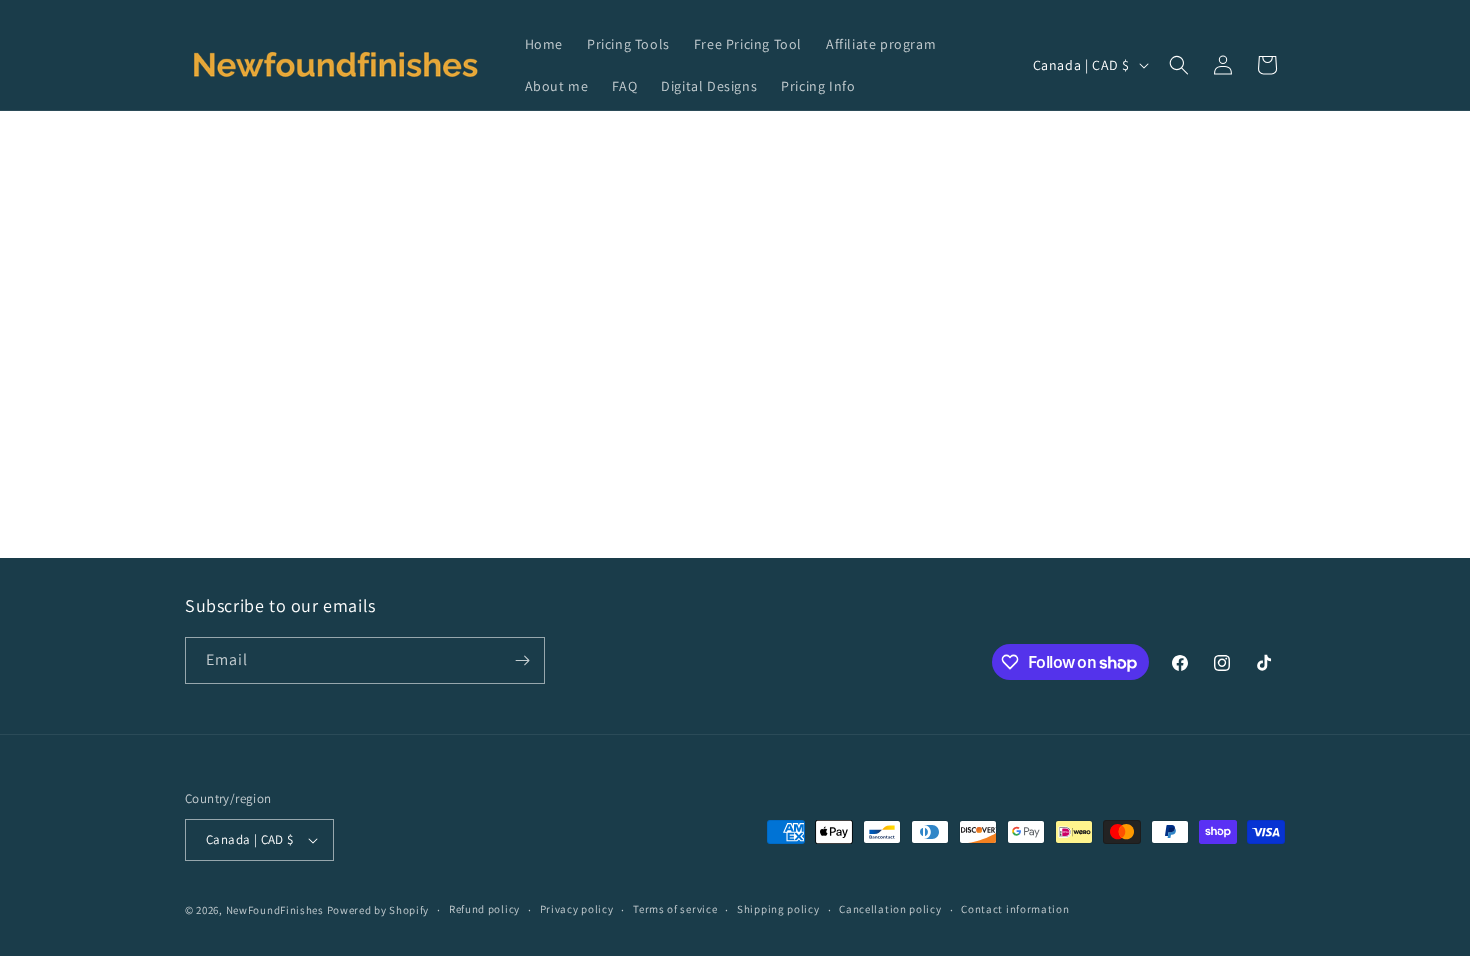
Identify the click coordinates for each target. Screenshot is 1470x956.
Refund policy (484, 909)
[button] (1179, 65)
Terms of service (675, 909)
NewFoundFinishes (275, 910)
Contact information (1015, 909)
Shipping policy (778, 909)
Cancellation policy (890, 909)
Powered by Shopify (378, 910)
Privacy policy (577, 909)
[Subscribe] (522, 660)
